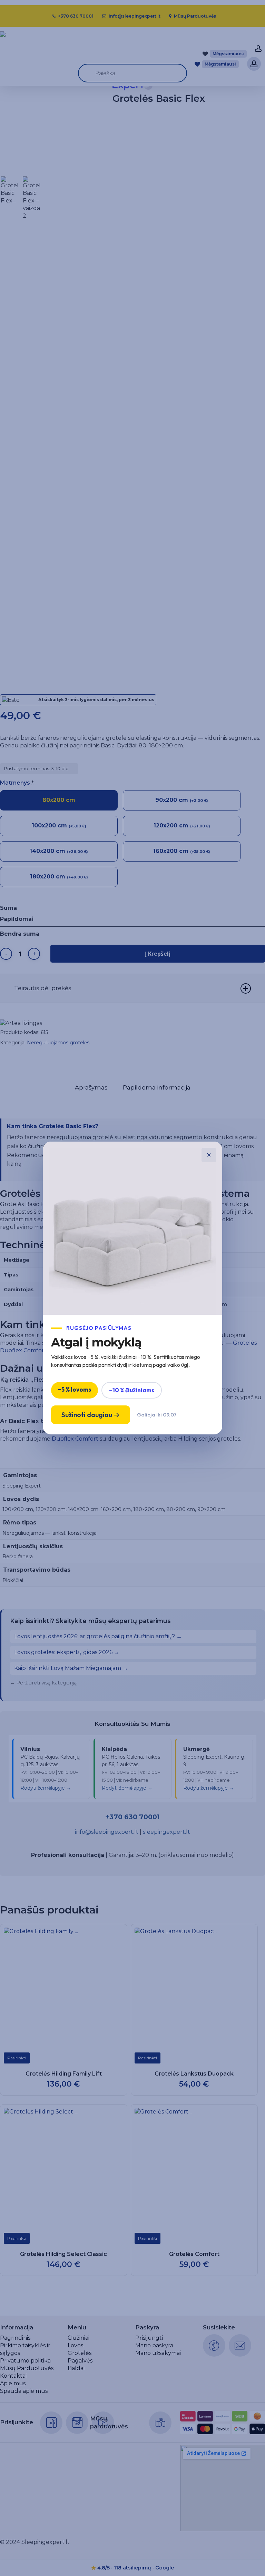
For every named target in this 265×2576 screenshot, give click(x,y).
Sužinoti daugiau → (91, 1415)
